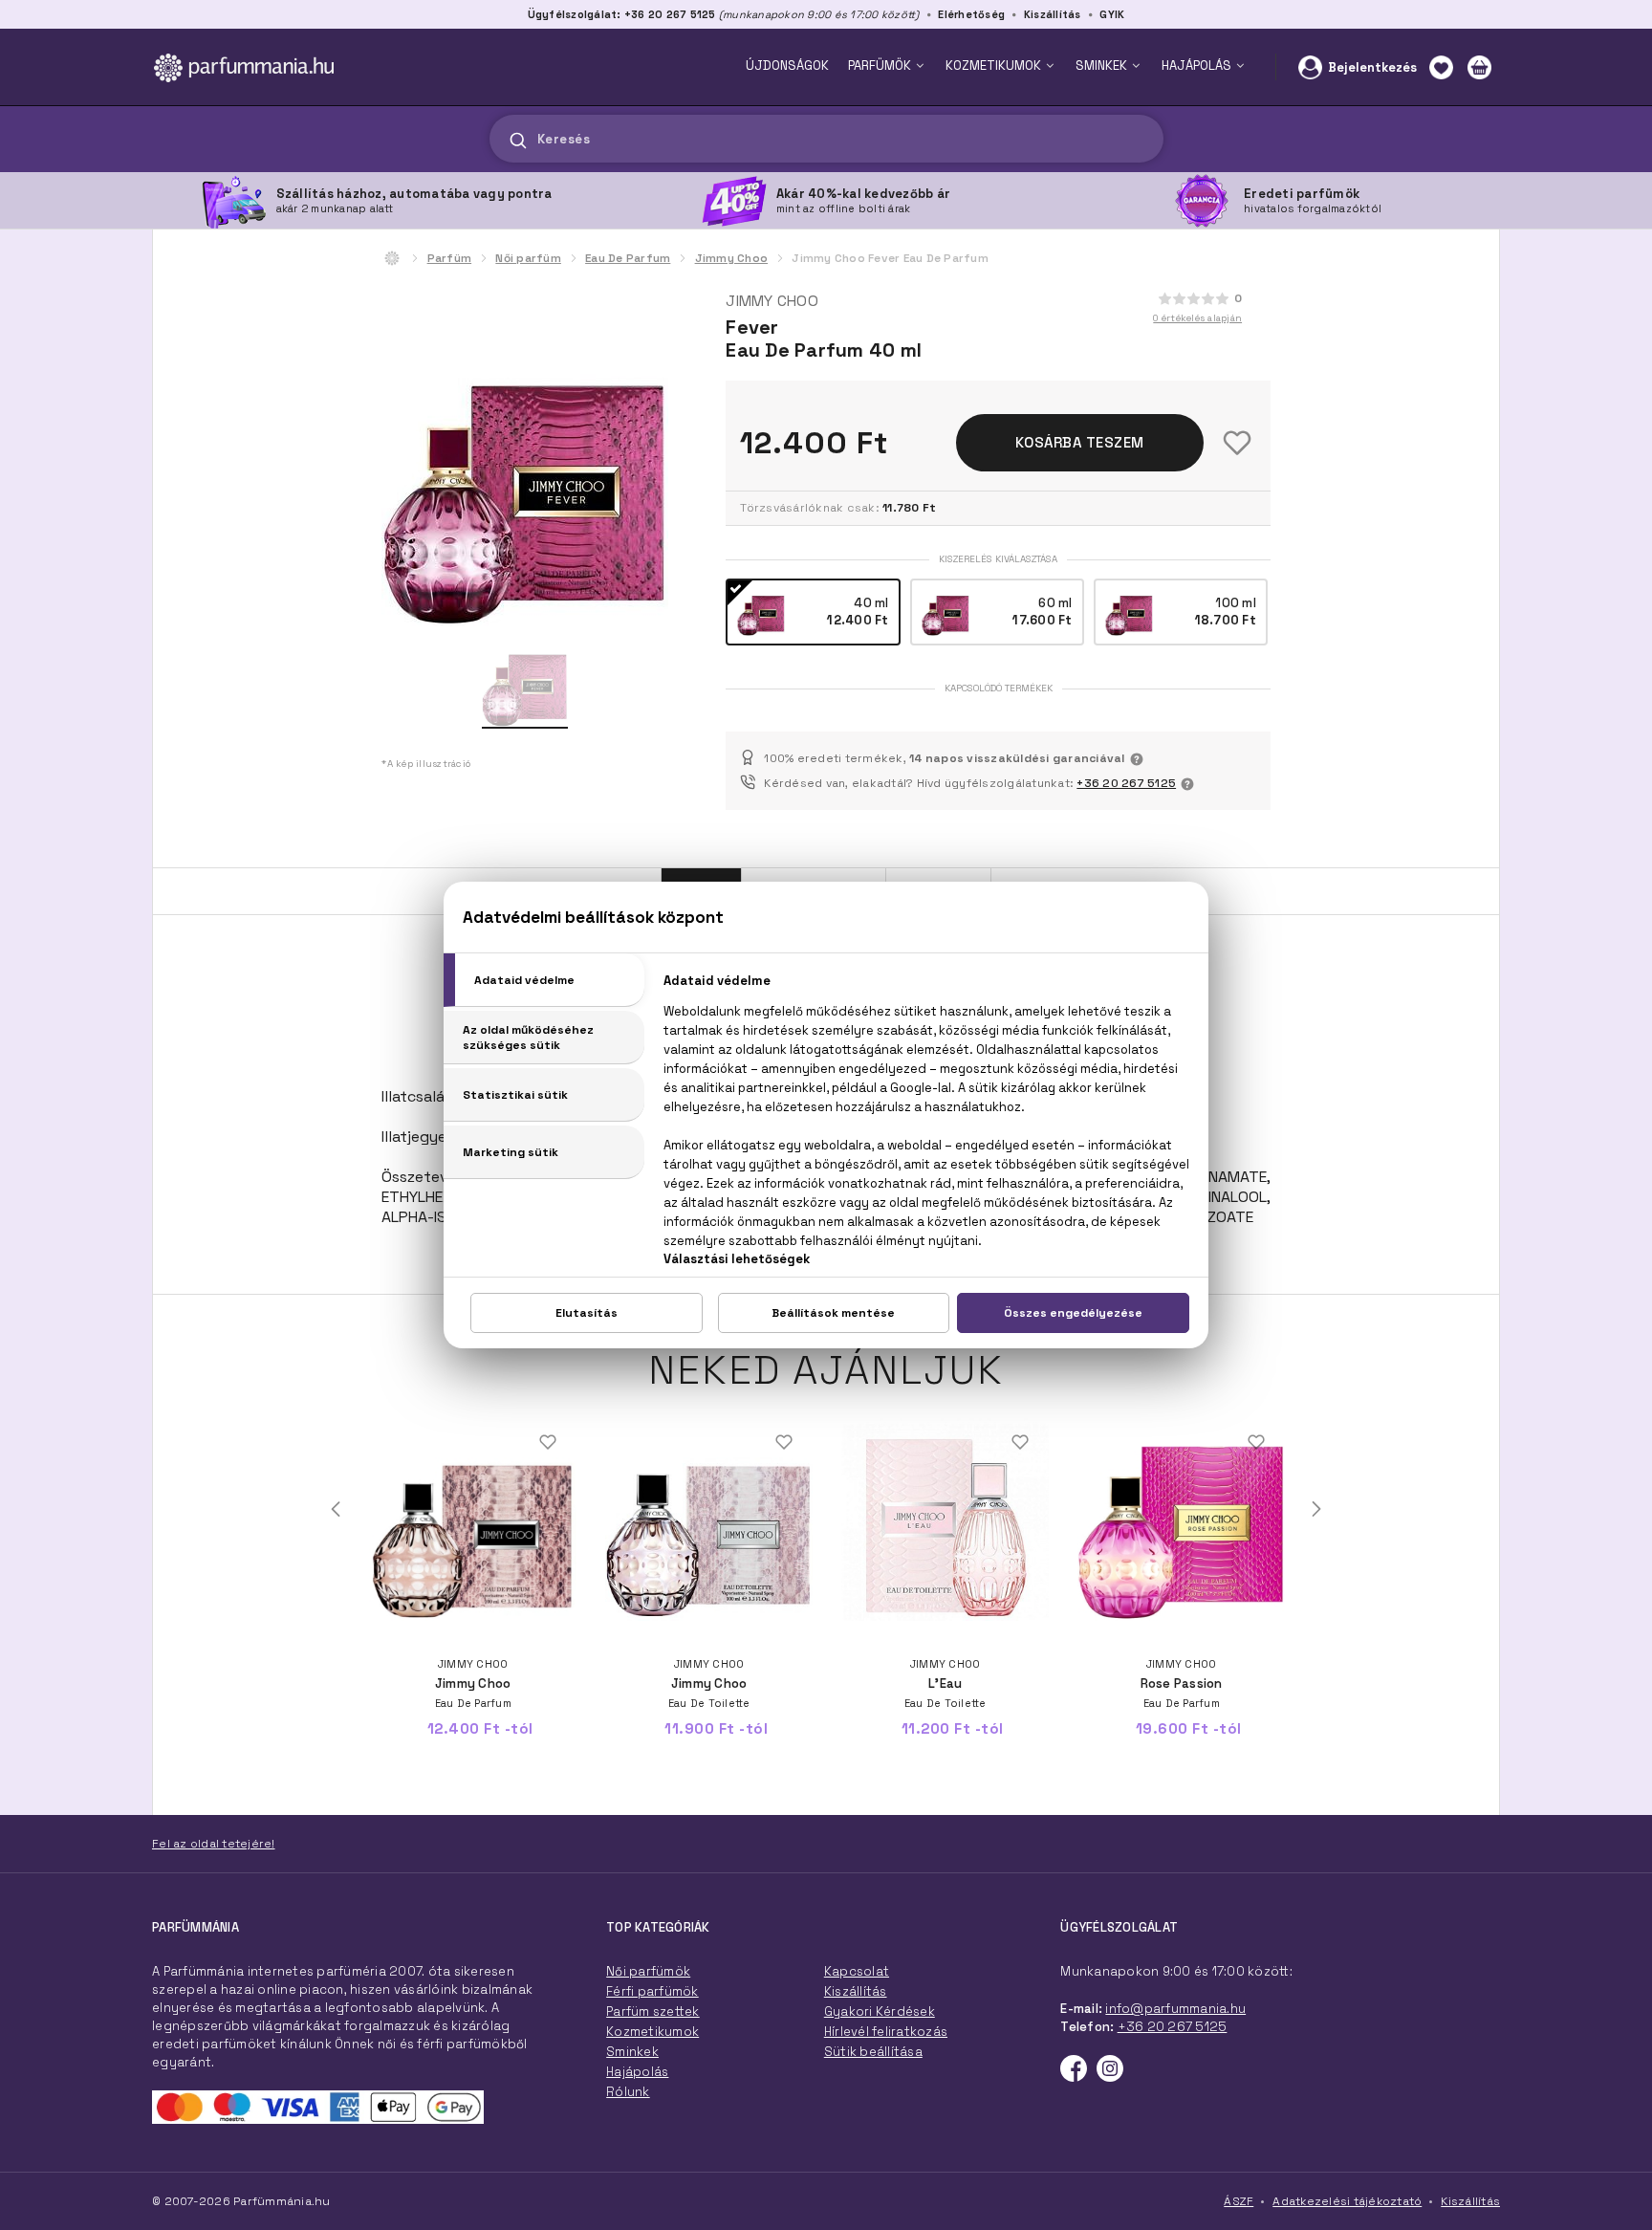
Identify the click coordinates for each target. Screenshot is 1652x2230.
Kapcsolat (857, 1971)
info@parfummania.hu (1175, 2009)
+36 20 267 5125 (1126, 783)
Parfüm (450, 258)
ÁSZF (1239, 2201)
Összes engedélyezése (1073, 1313)
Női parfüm (528, 258)
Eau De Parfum (628, 258)
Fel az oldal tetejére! (214, 1844)
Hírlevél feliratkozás (886, 2032)
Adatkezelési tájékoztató (1347, 2201)
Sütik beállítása (873, 2052)
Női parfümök (648, 1971)
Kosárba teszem (1080, 442)
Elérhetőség (971, 14)
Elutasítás (587, 1313)
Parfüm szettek (653, 2011)
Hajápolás (637, 2072)
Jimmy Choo (732, 258)
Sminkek (632, 2052)
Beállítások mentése (833, 1313)
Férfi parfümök (652, 1991)
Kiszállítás (1053, 14)
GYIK (1112, 14)
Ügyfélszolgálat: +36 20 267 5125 (622, 14)
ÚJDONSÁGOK (787, 66)
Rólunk (628, 2092)
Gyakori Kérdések (880, 2011)
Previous (336, 1509)
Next (1316, 1509)
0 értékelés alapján (1197, 318)
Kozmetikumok (652, 2032)
